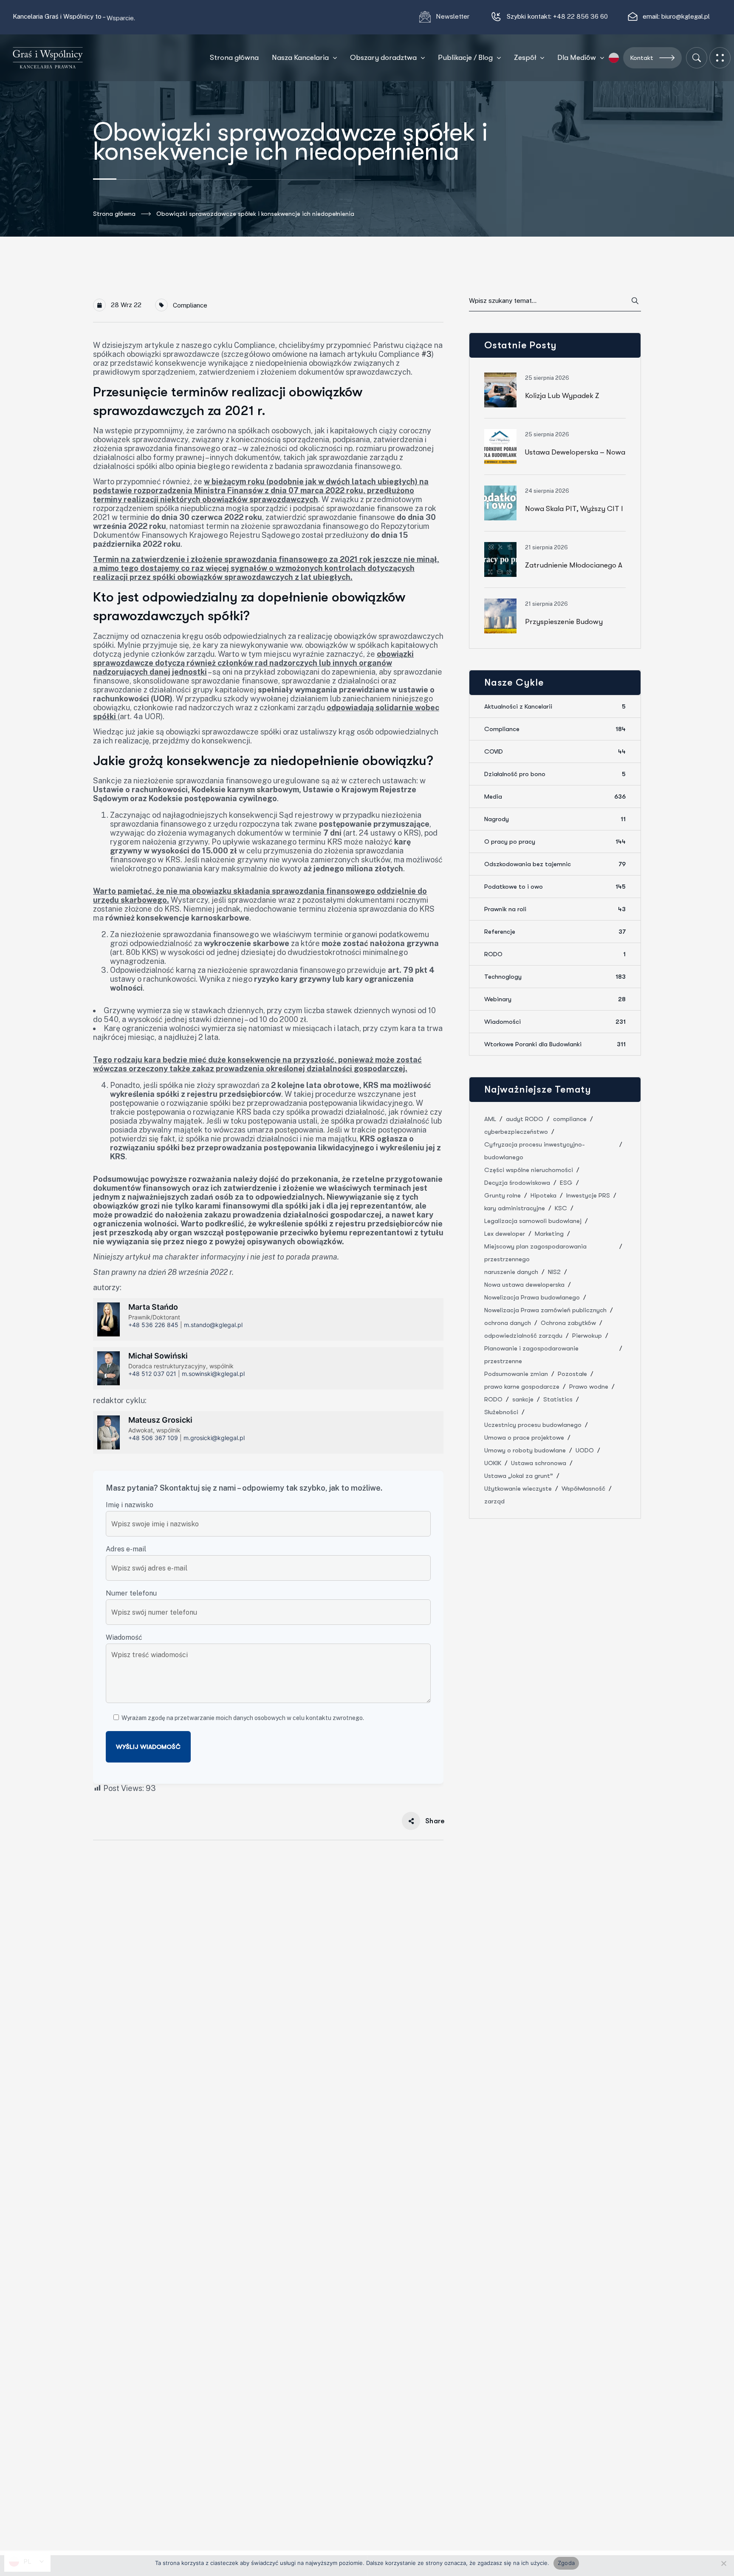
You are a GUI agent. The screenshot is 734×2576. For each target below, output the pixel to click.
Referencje (555, 932)
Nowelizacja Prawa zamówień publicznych (545, 1310)
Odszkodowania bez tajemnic (555, 864)
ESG (566, 1183)
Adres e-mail (126, 1549)
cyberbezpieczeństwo (516, 1132)
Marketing (549, 1234)
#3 (426, 354)
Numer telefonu (131, 1593)
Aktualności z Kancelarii (555, 706)
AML (490, 1119)
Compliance (190, 305)
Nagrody (555, 819)
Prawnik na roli (555, 909)
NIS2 (554, 1272)
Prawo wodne (589, 1387)
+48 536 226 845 (153, 1325)
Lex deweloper (505, 1234)
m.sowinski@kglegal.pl (213, 1374)
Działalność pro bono (555, 774)
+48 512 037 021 (152, 1374)
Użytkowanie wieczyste (518, 1489)
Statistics (558, 1399)
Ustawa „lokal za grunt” (519, 1476)
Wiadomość (124, 1637)
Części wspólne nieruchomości (529, 1170)
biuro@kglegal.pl (686, 16)
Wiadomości (555, 1022)
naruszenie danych (511, 1272)
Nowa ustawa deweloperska (524, 1285)
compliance (570, 1119)
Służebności (501, 1412)
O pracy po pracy (555, 842)
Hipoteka (543, 1195)
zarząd (494, 1501)
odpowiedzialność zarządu (523, 1336)
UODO (585, 1450)
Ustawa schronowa (539, 1463)
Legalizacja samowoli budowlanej (533, 1221)
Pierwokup (587, 1336)
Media (555, 797)
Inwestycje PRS (588, 1195)
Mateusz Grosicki (160, 1420)
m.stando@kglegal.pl (213, 1325)
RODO (555, 954)
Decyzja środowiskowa (517, 1183)
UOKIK (493, 1463)
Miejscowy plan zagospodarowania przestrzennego (535, 1253)
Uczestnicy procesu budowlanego (533, 1425)
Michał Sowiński (158, 1356)
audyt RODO (525, 1119)
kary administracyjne (515, 1208)
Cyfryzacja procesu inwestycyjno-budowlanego (535, 1151)
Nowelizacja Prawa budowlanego (532, 1297)
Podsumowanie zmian (516, 1374)
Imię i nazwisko (130, 1505)
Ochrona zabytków (568, 1323)
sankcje (523, 1399)
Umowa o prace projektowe (524, 1438)
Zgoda (566, 2563)
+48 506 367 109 (153, 1438)
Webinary (555, 999)
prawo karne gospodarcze (522, 1387)
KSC (561, 1208)
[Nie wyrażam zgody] (723, 2563)
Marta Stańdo (153, 1307)
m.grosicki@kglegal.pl (214, 1438)
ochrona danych (508, 1323)
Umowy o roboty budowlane (525, 1450)
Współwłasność (583, 1489)
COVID (555, 751)
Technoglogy (555, 977)
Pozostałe (572, 1374)
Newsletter (453, 16)
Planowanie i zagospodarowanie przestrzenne (531, 1355)
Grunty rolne (503, 1195)
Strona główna (114, 214)
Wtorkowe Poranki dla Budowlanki (555, 1044)
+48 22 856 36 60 (580, 16)
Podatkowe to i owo (555, 887)
